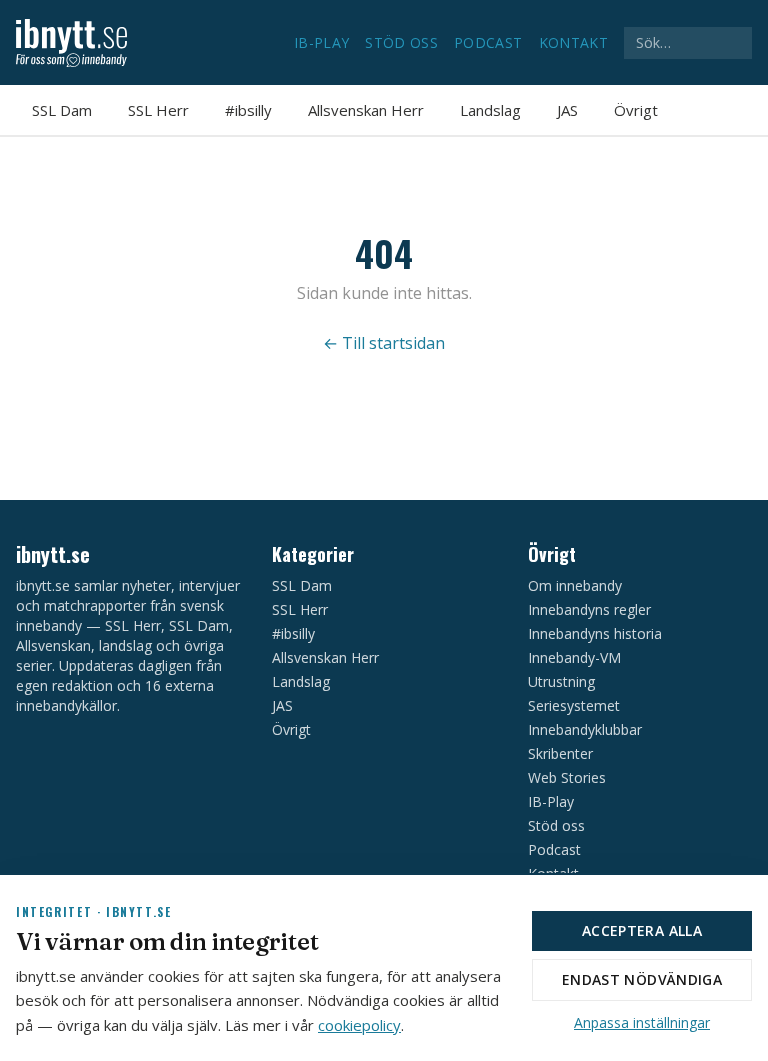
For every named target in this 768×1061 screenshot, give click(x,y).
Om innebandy (575, 585)
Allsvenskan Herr (366, 110)
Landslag (490, 110)
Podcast (488, 42)
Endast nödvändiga (642, 979)
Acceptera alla (642, 930)
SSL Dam (62, 110)
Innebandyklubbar (585, 729)
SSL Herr (158, 110)
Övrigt (636, 110)
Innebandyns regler (589, 609)
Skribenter (560, 753)
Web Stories (567, 777)
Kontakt (573, 42)
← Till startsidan (384, 343)
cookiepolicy (359, 1025)
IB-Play (321, 42)
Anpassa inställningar (642, 1022)
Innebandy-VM (574, 657)
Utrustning (561, 681)
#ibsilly (248, 110)
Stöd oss (401, 42)
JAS (567, 110)
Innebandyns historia (595, 633)
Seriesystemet (574, 705)
